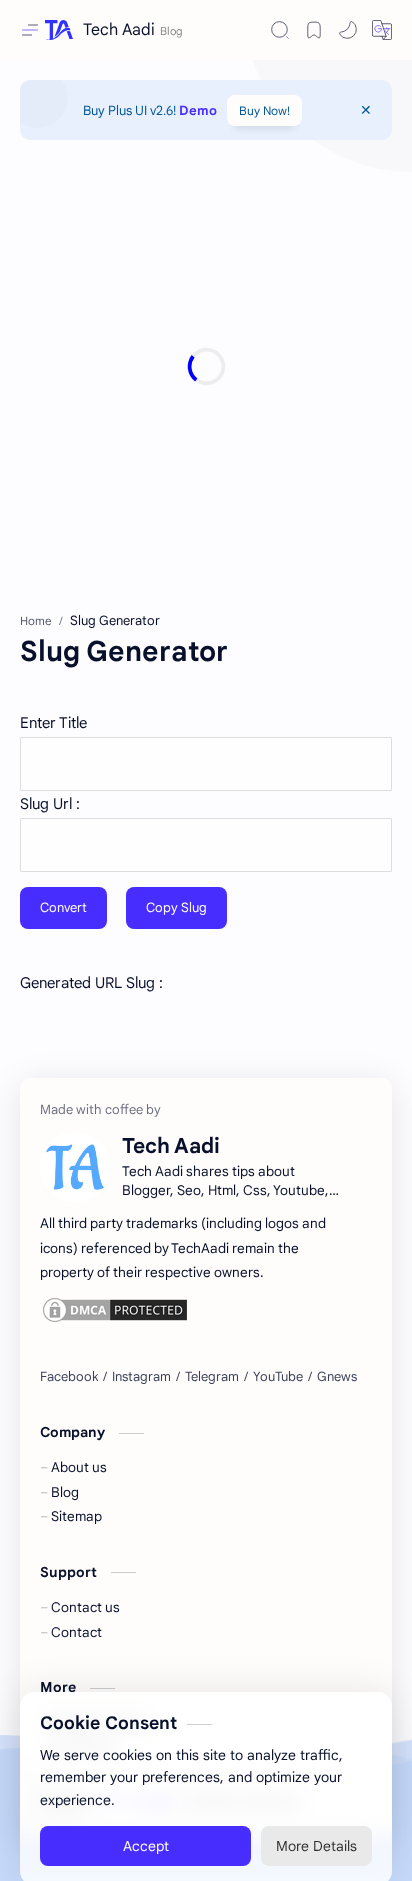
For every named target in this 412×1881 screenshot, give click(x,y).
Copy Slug (176, 907)
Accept (146, 1825)
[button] (348, 30)
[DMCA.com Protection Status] (193, 1310)
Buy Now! (264, 110)
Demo (198, 110)
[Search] (280, 30)
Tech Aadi (119, 30)
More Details (316, 1825)
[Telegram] (212, 1377)
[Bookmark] (314, 30)
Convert (63, 907)
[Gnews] (337, 1377)
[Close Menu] (366, 110)
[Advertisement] (206, 366)
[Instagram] (141, 1377)
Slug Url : (50, 804)
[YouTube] (278, 1377)
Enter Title (53, 723)
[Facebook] (69, 1377)
